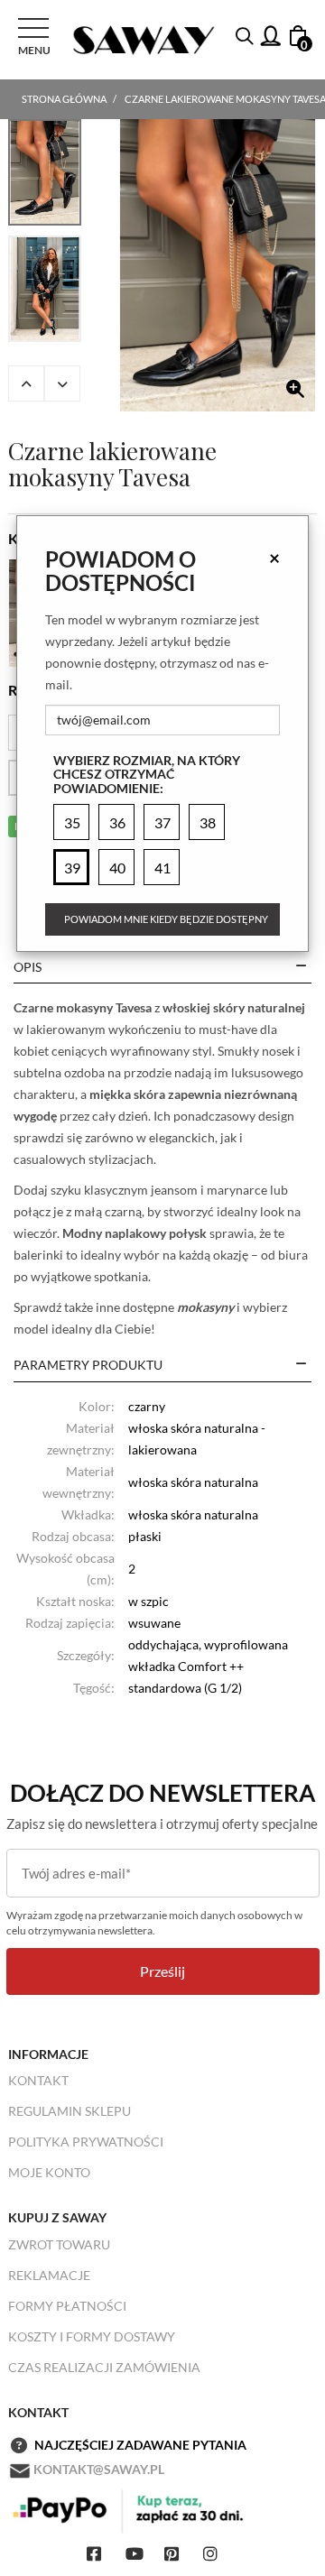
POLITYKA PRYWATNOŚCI (86, 2142)
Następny (62, 383)
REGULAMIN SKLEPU (70, 2111)
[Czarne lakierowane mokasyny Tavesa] (218, 265)
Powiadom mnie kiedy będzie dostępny (166, 919)
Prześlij (162, 1971)
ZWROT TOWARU (59, 2244)
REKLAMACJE (49, 2275)
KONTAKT (38, 2080)
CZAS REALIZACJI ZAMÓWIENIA (104, 2367)
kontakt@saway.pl (99, 2469)
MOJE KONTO (49, 2172)
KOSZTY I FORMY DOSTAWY (92, 2336)
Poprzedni (26, 383)
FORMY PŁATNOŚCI (67, 2306)
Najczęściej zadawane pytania (140, 2445)
